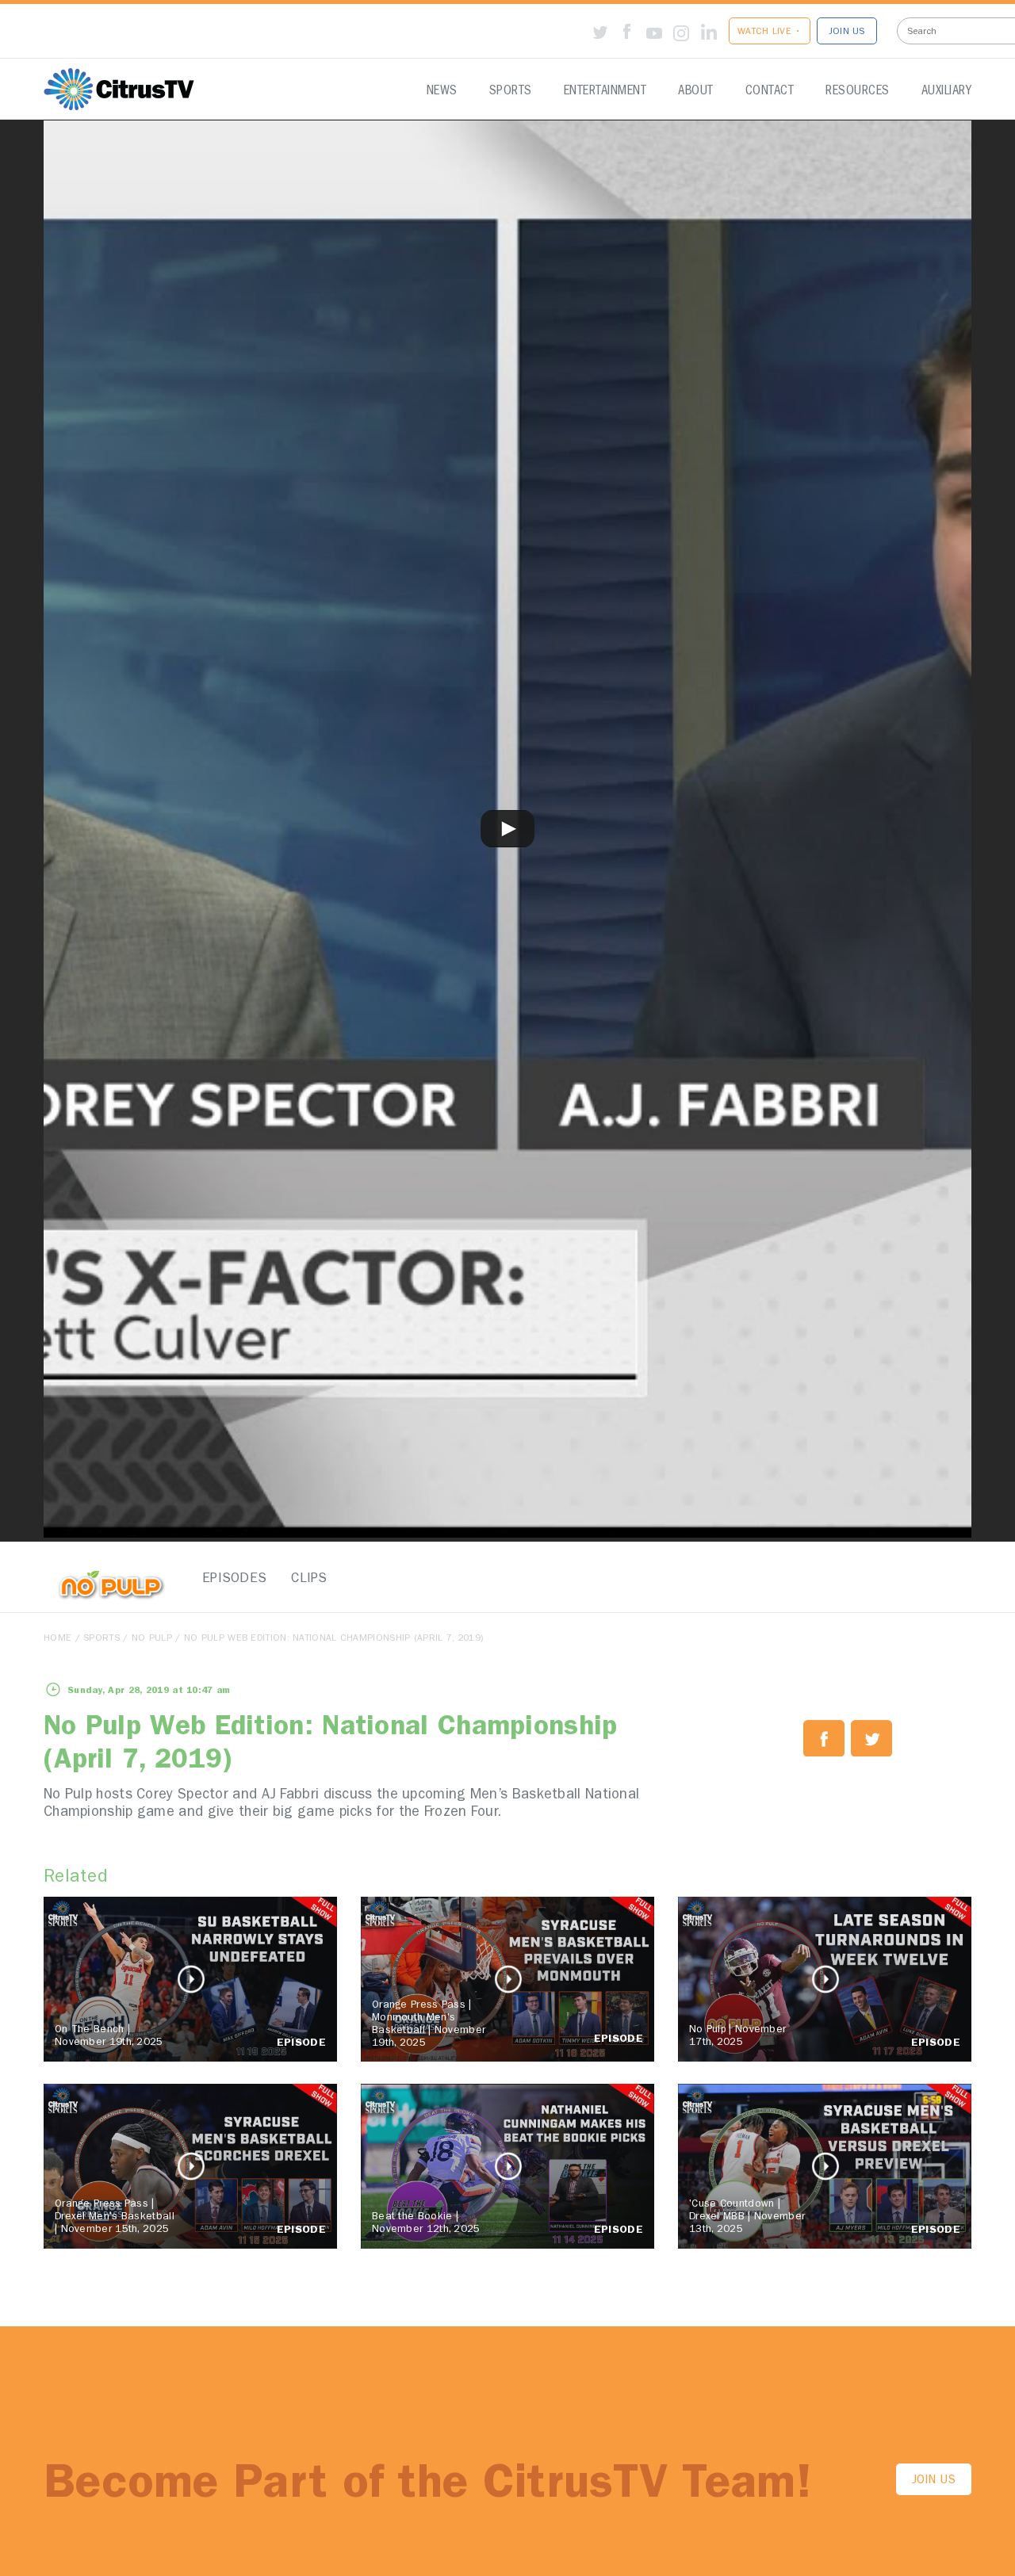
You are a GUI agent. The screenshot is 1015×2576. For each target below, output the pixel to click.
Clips (309, 1579)
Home (57, 1639)
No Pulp (152, 1639)
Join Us (934, 2481)
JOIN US (847, 32)
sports (101, 1639)
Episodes (230, 1579)
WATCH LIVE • (770, 32)
